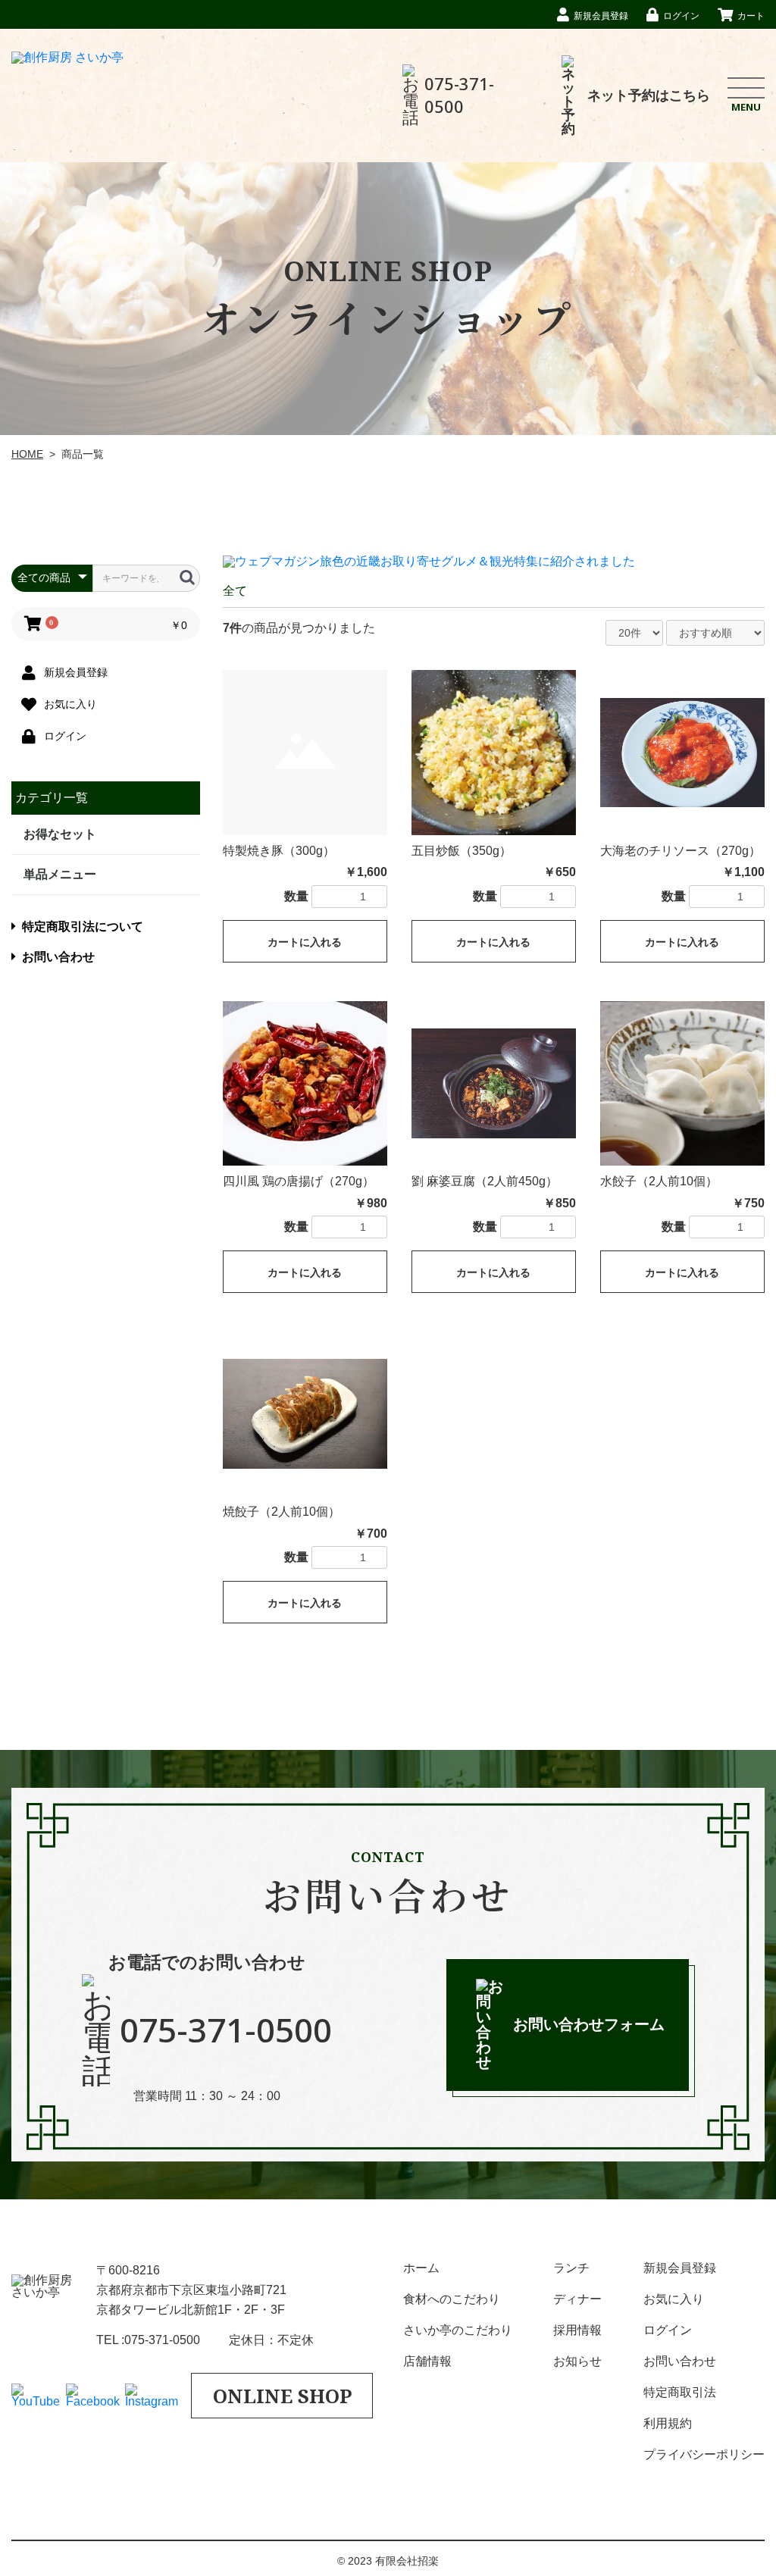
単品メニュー (60, 874)
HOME (27, 454)
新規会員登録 (680, 2268)
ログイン (668, 2330)
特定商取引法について (83, 926)
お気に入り (674, 2299)
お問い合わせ (58, 957)
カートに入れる (305, 942)
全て (235, 591)
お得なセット (60, 834)
